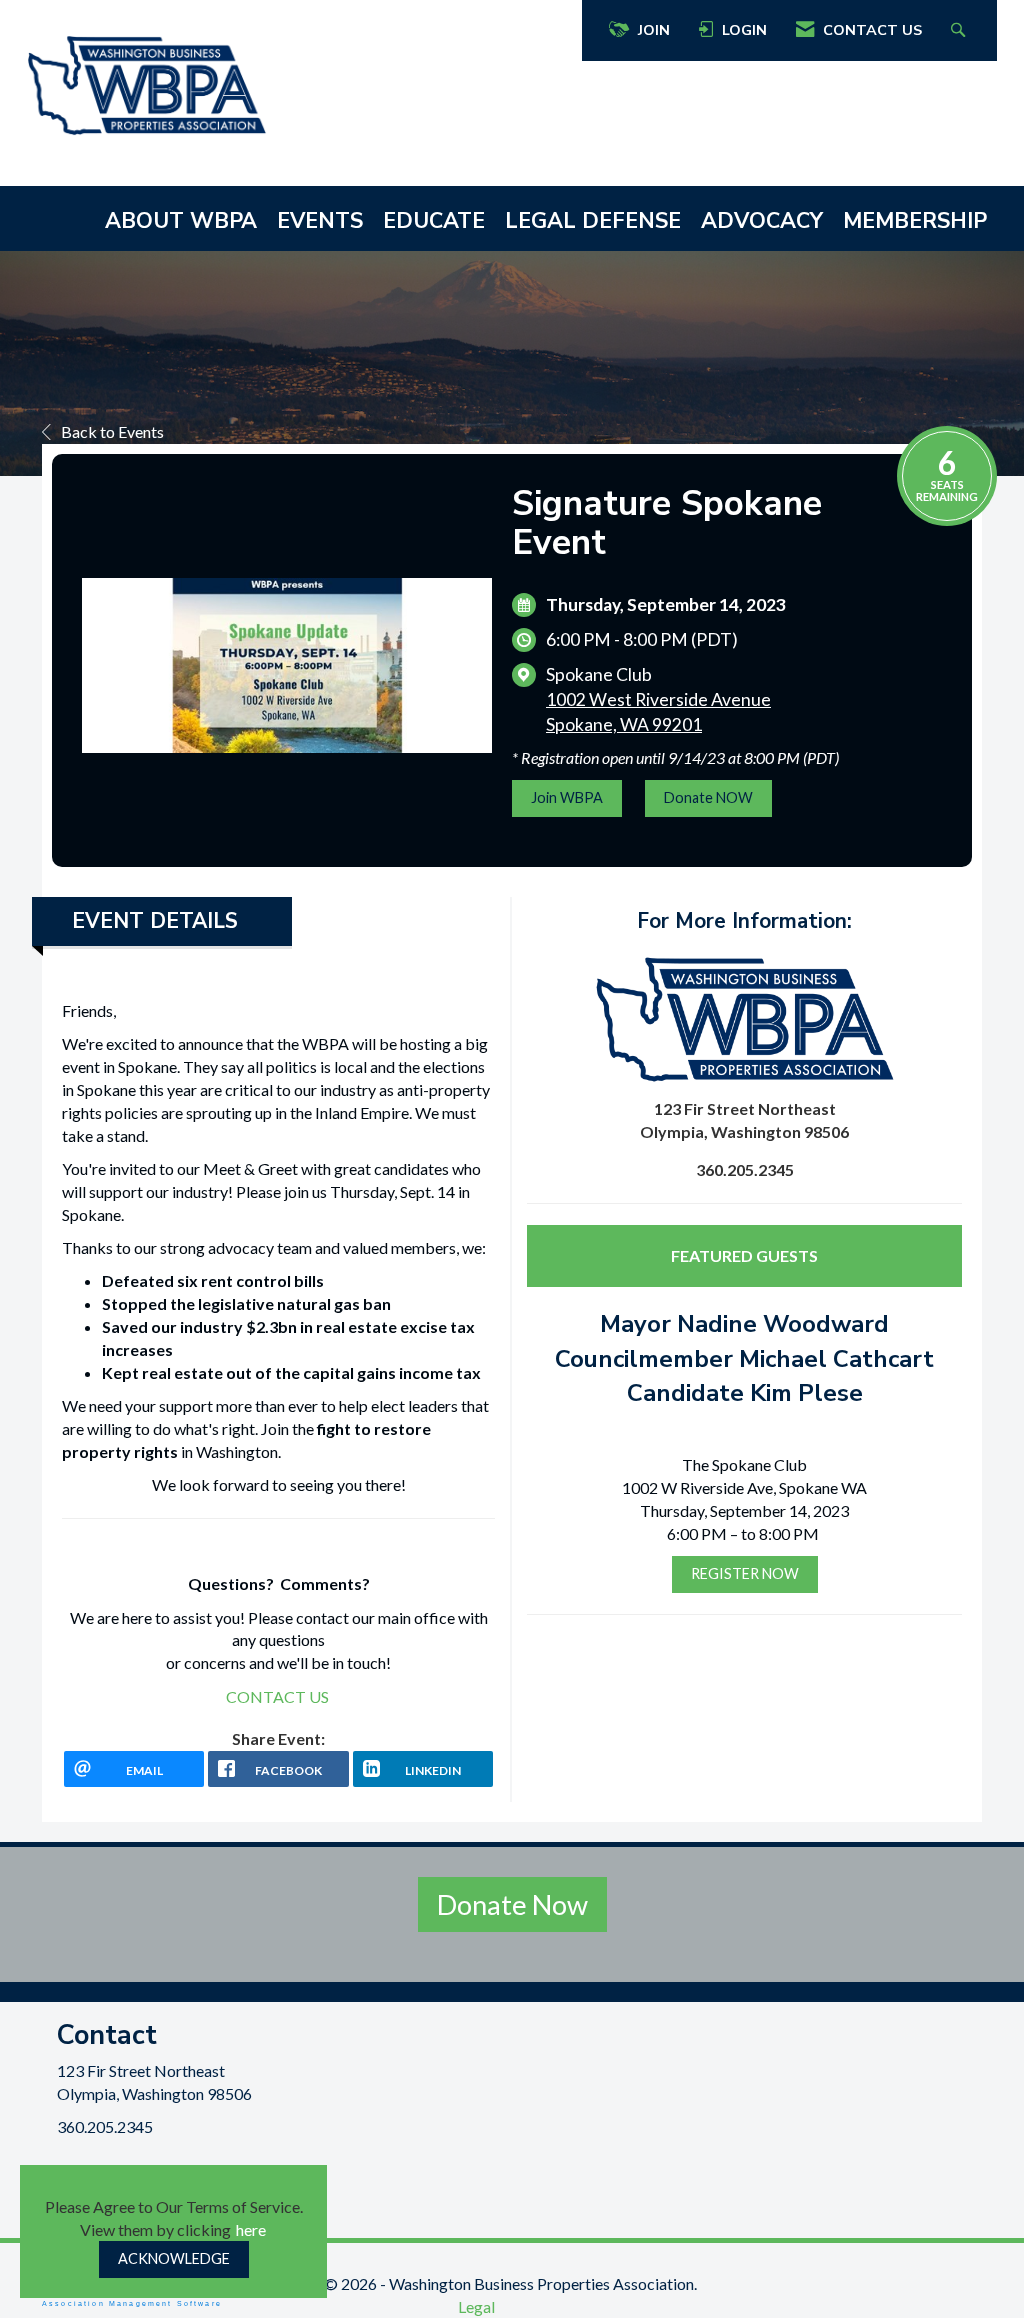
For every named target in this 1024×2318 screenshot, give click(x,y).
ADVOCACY (762, 221)
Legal (476, 2306)
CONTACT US (277, 1696)
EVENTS (320, 221)
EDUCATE (434, 221)
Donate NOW (708, 797)
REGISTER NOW (745, 1573)
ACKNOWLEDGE (174, 2258)
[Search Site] (960, 30)
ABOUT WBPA (181, 221)
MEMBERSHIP (915, 221)
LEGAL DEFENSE (593, 221)
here (251, 2229)
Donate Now (512, 1904)
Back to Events (112, 431)
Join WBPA (567, 797)
